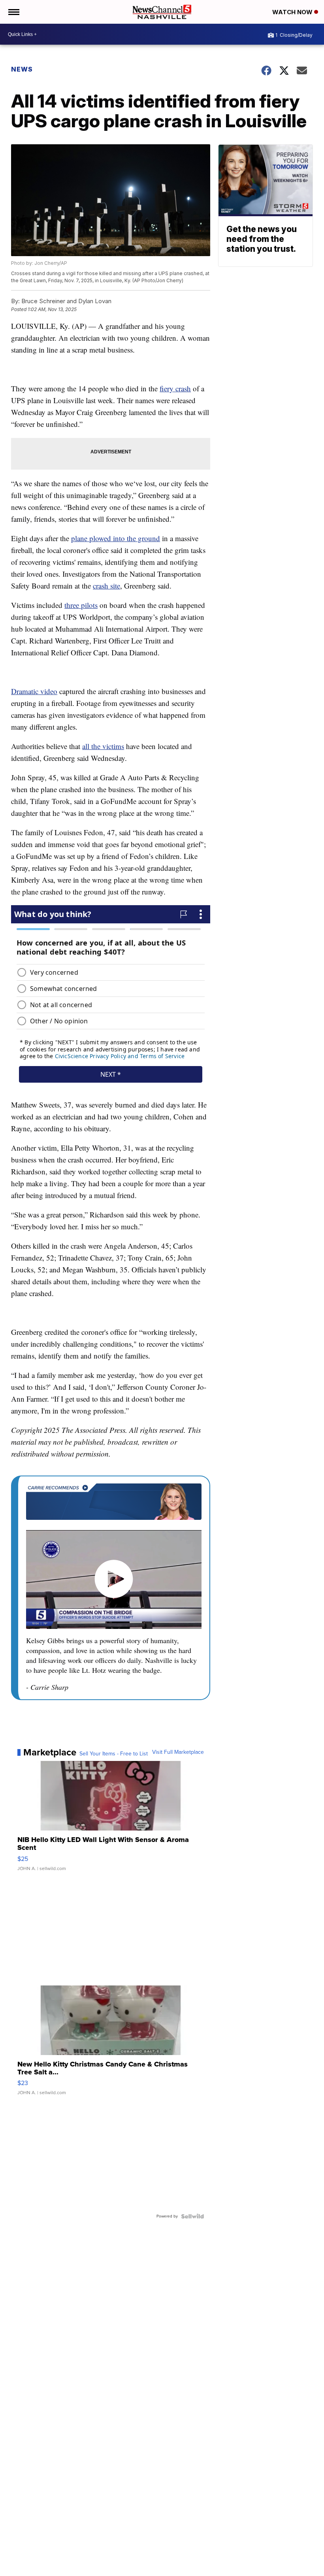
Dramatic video (34, 691)
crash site (106, 586)
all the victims (103, 746)
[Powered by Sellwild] (192, 2216)
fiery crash (175, 388)
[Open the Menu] (13, 12)
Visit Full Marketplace (178, 1752)
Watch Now (293, 12)
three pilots (81, 605)
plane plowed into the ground (116, 538)
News (22, 69)
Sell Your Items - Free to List (114, 1754)
